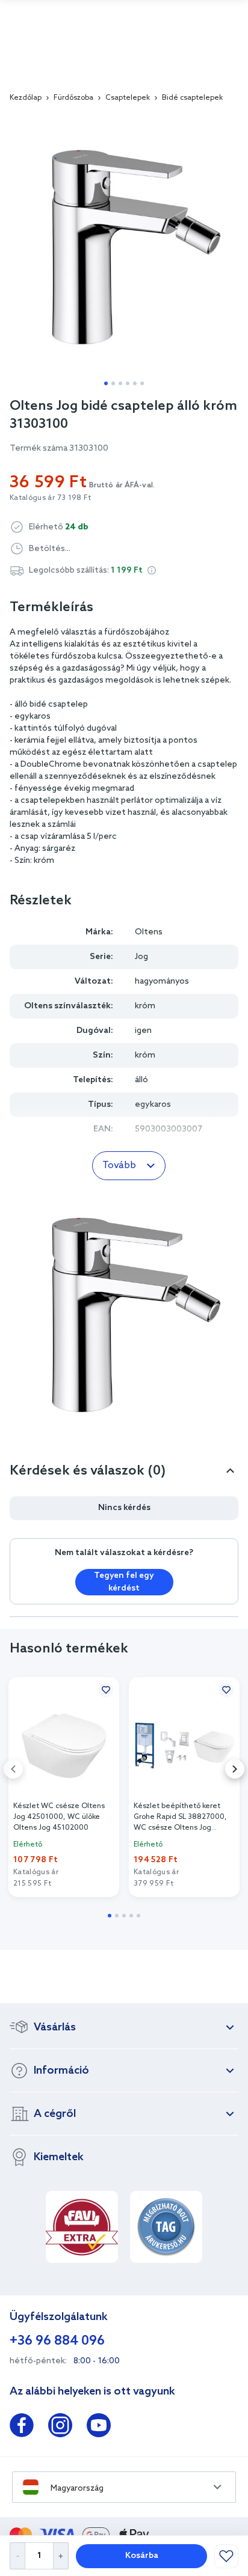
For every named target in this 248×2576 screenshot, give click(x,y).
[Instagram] (60, 2428)
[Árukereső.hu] (166, 2227)
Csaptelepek (128, 98)
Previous (13, 1769)
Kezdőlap (26, 98)
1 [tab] (106, 383)
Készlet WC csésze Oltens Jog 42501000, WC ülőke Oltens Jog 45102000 (59, 1817)
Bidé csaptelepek (192, 98)
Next (235, 1769)
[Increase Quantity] (61, 2556)
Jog (141, 957)
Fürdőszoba (73, 98)
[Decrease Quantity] (17, 2556)
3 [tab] (120, 383)
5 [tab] (135, 383)
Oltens (149, 932)
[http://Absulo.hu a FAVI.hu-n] (82, 2227)
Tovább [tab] (119, 1165)
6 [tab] (142, 383)
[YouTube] (99, 2428)
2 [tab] (113, 383)
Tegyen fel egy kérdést (124, 1582)
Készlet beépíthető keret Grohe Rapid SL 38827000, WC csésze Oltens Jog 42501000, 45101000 (180, 1817)
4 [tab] (128, 383)
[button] (152, 570)
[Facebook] (22, 2428)
